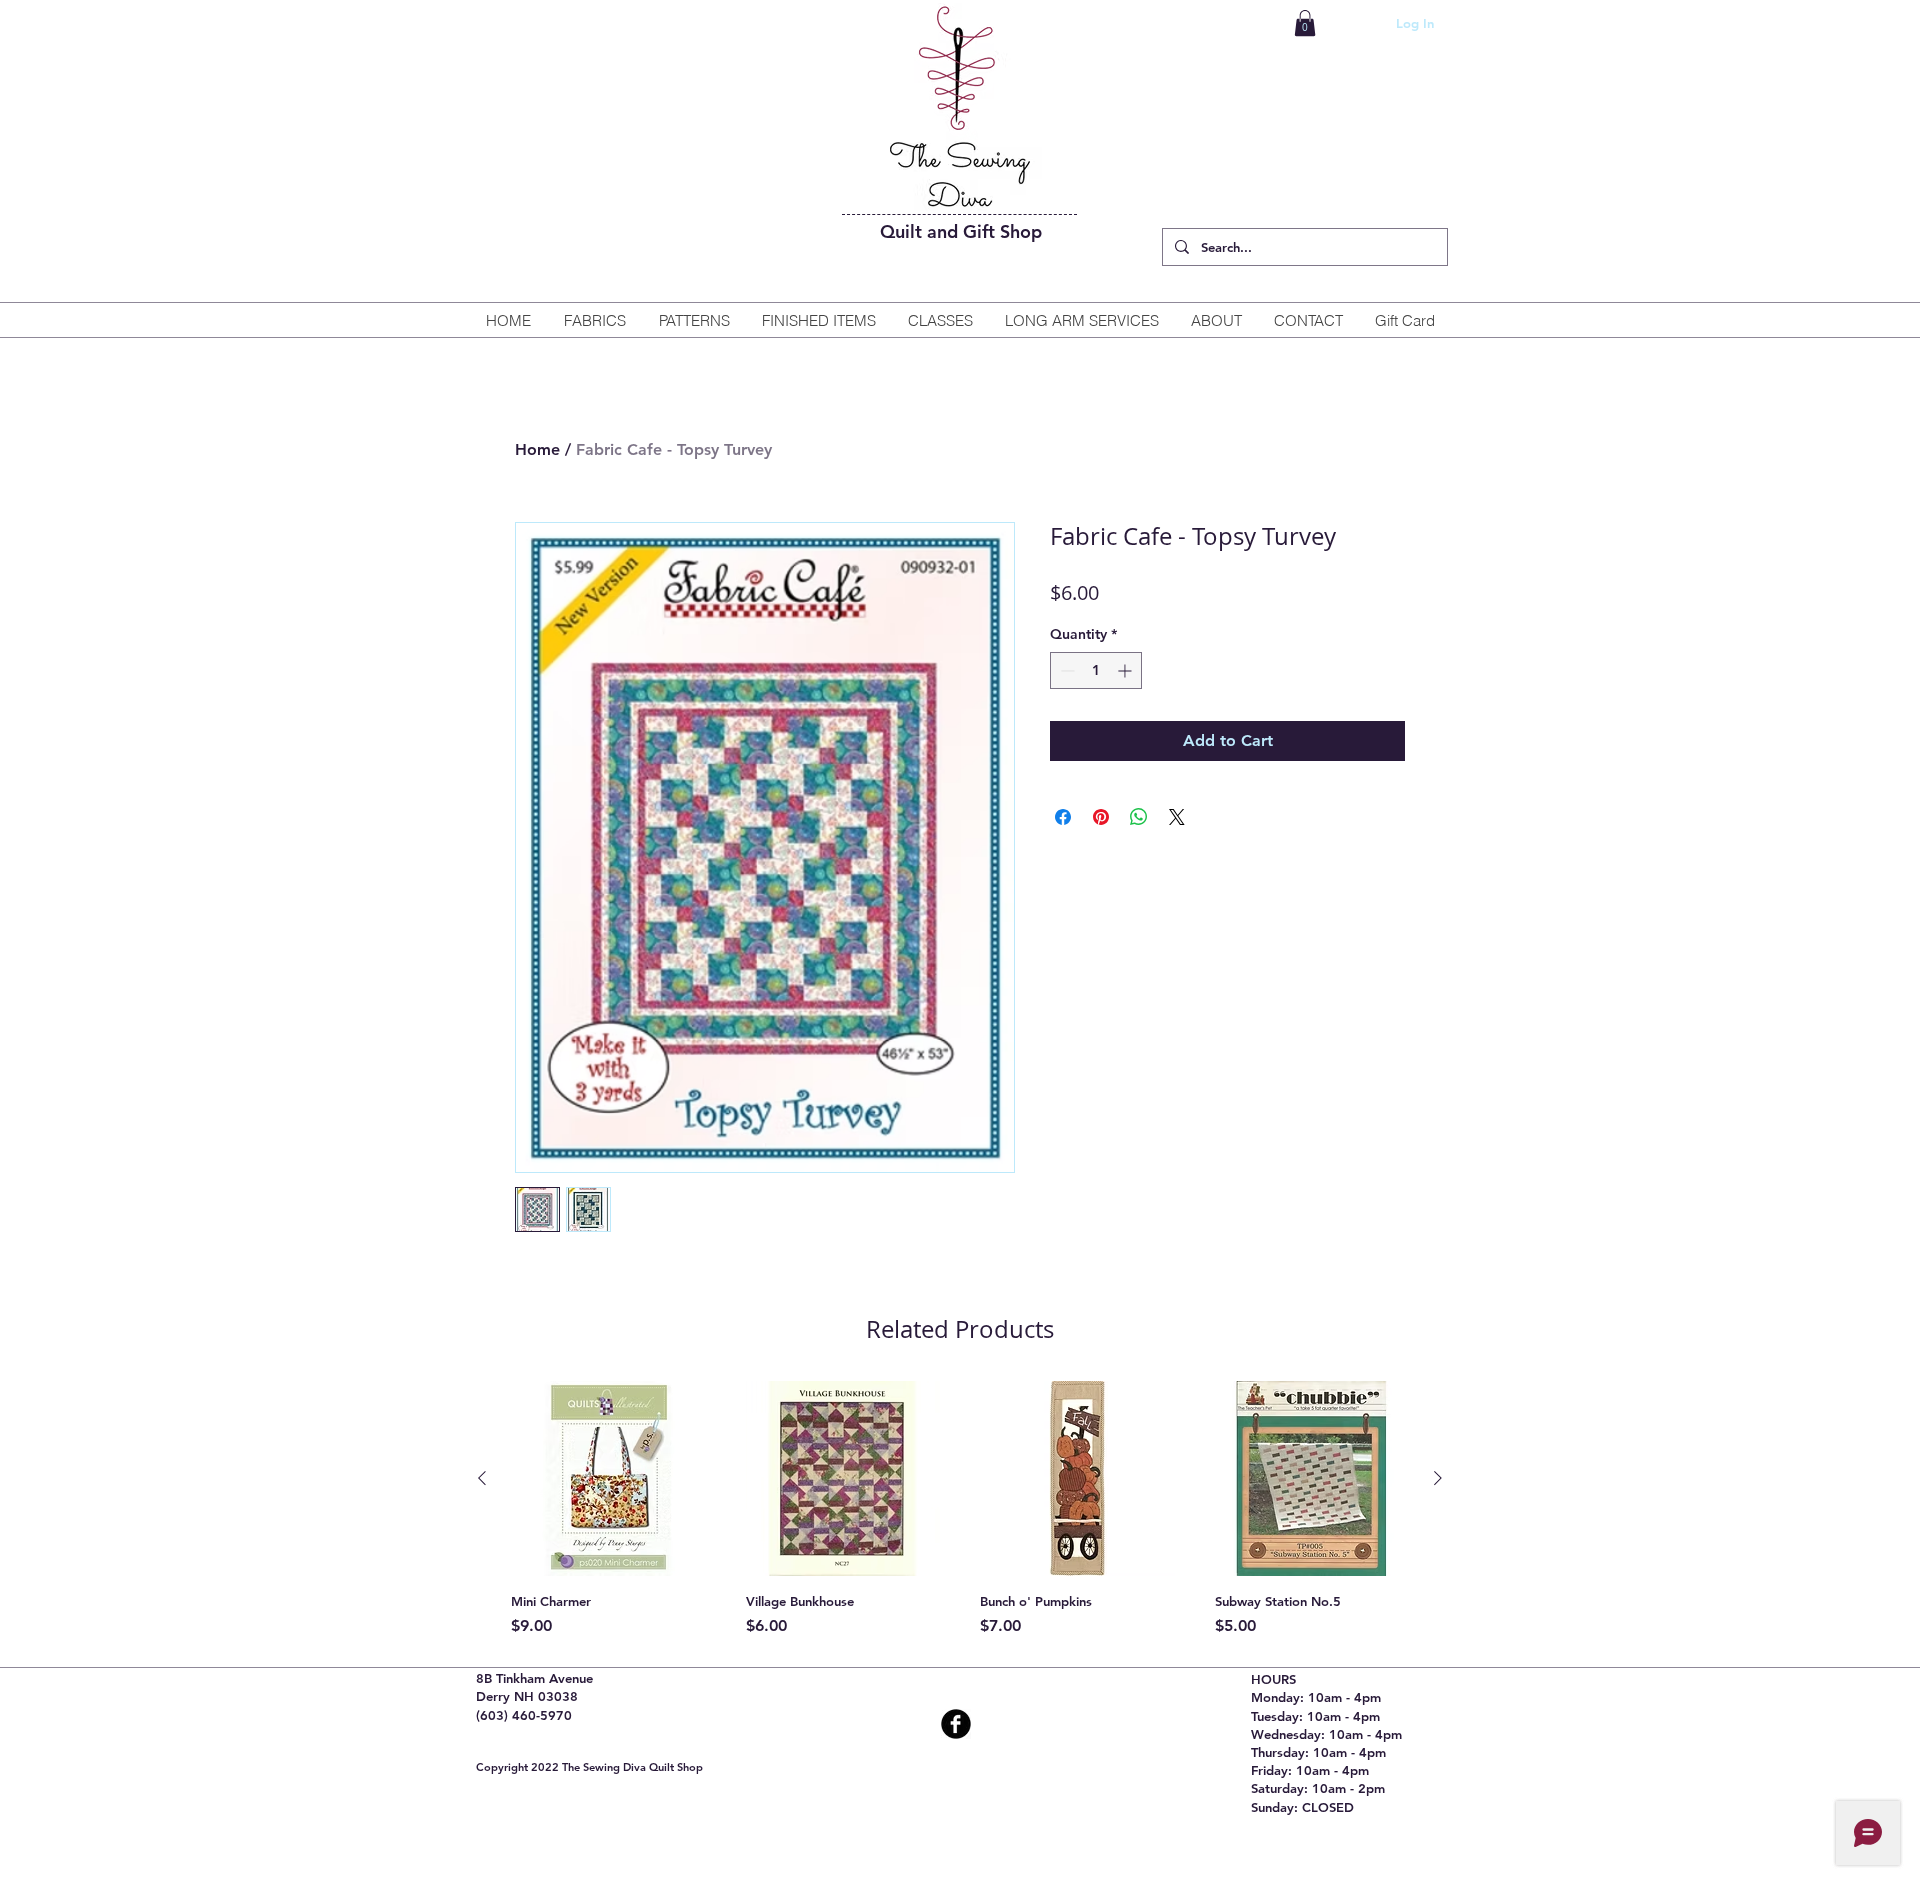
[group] (960, 1509)
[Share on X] (1177, 817)
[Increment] (1126, 670)
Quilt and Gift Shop (961, 231)
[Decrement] (1065, 670)
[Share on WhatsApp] (1139, 817)
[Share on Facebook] (1063, 817)
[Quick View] (608, 1478)
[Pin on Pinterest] (1101, 817)
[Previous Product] (482, 1478)
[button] (1305, 23)
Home (537, 449)
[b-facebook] (956, 1724)
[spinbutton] (1096, 670)
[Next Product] (1438, 1478)
